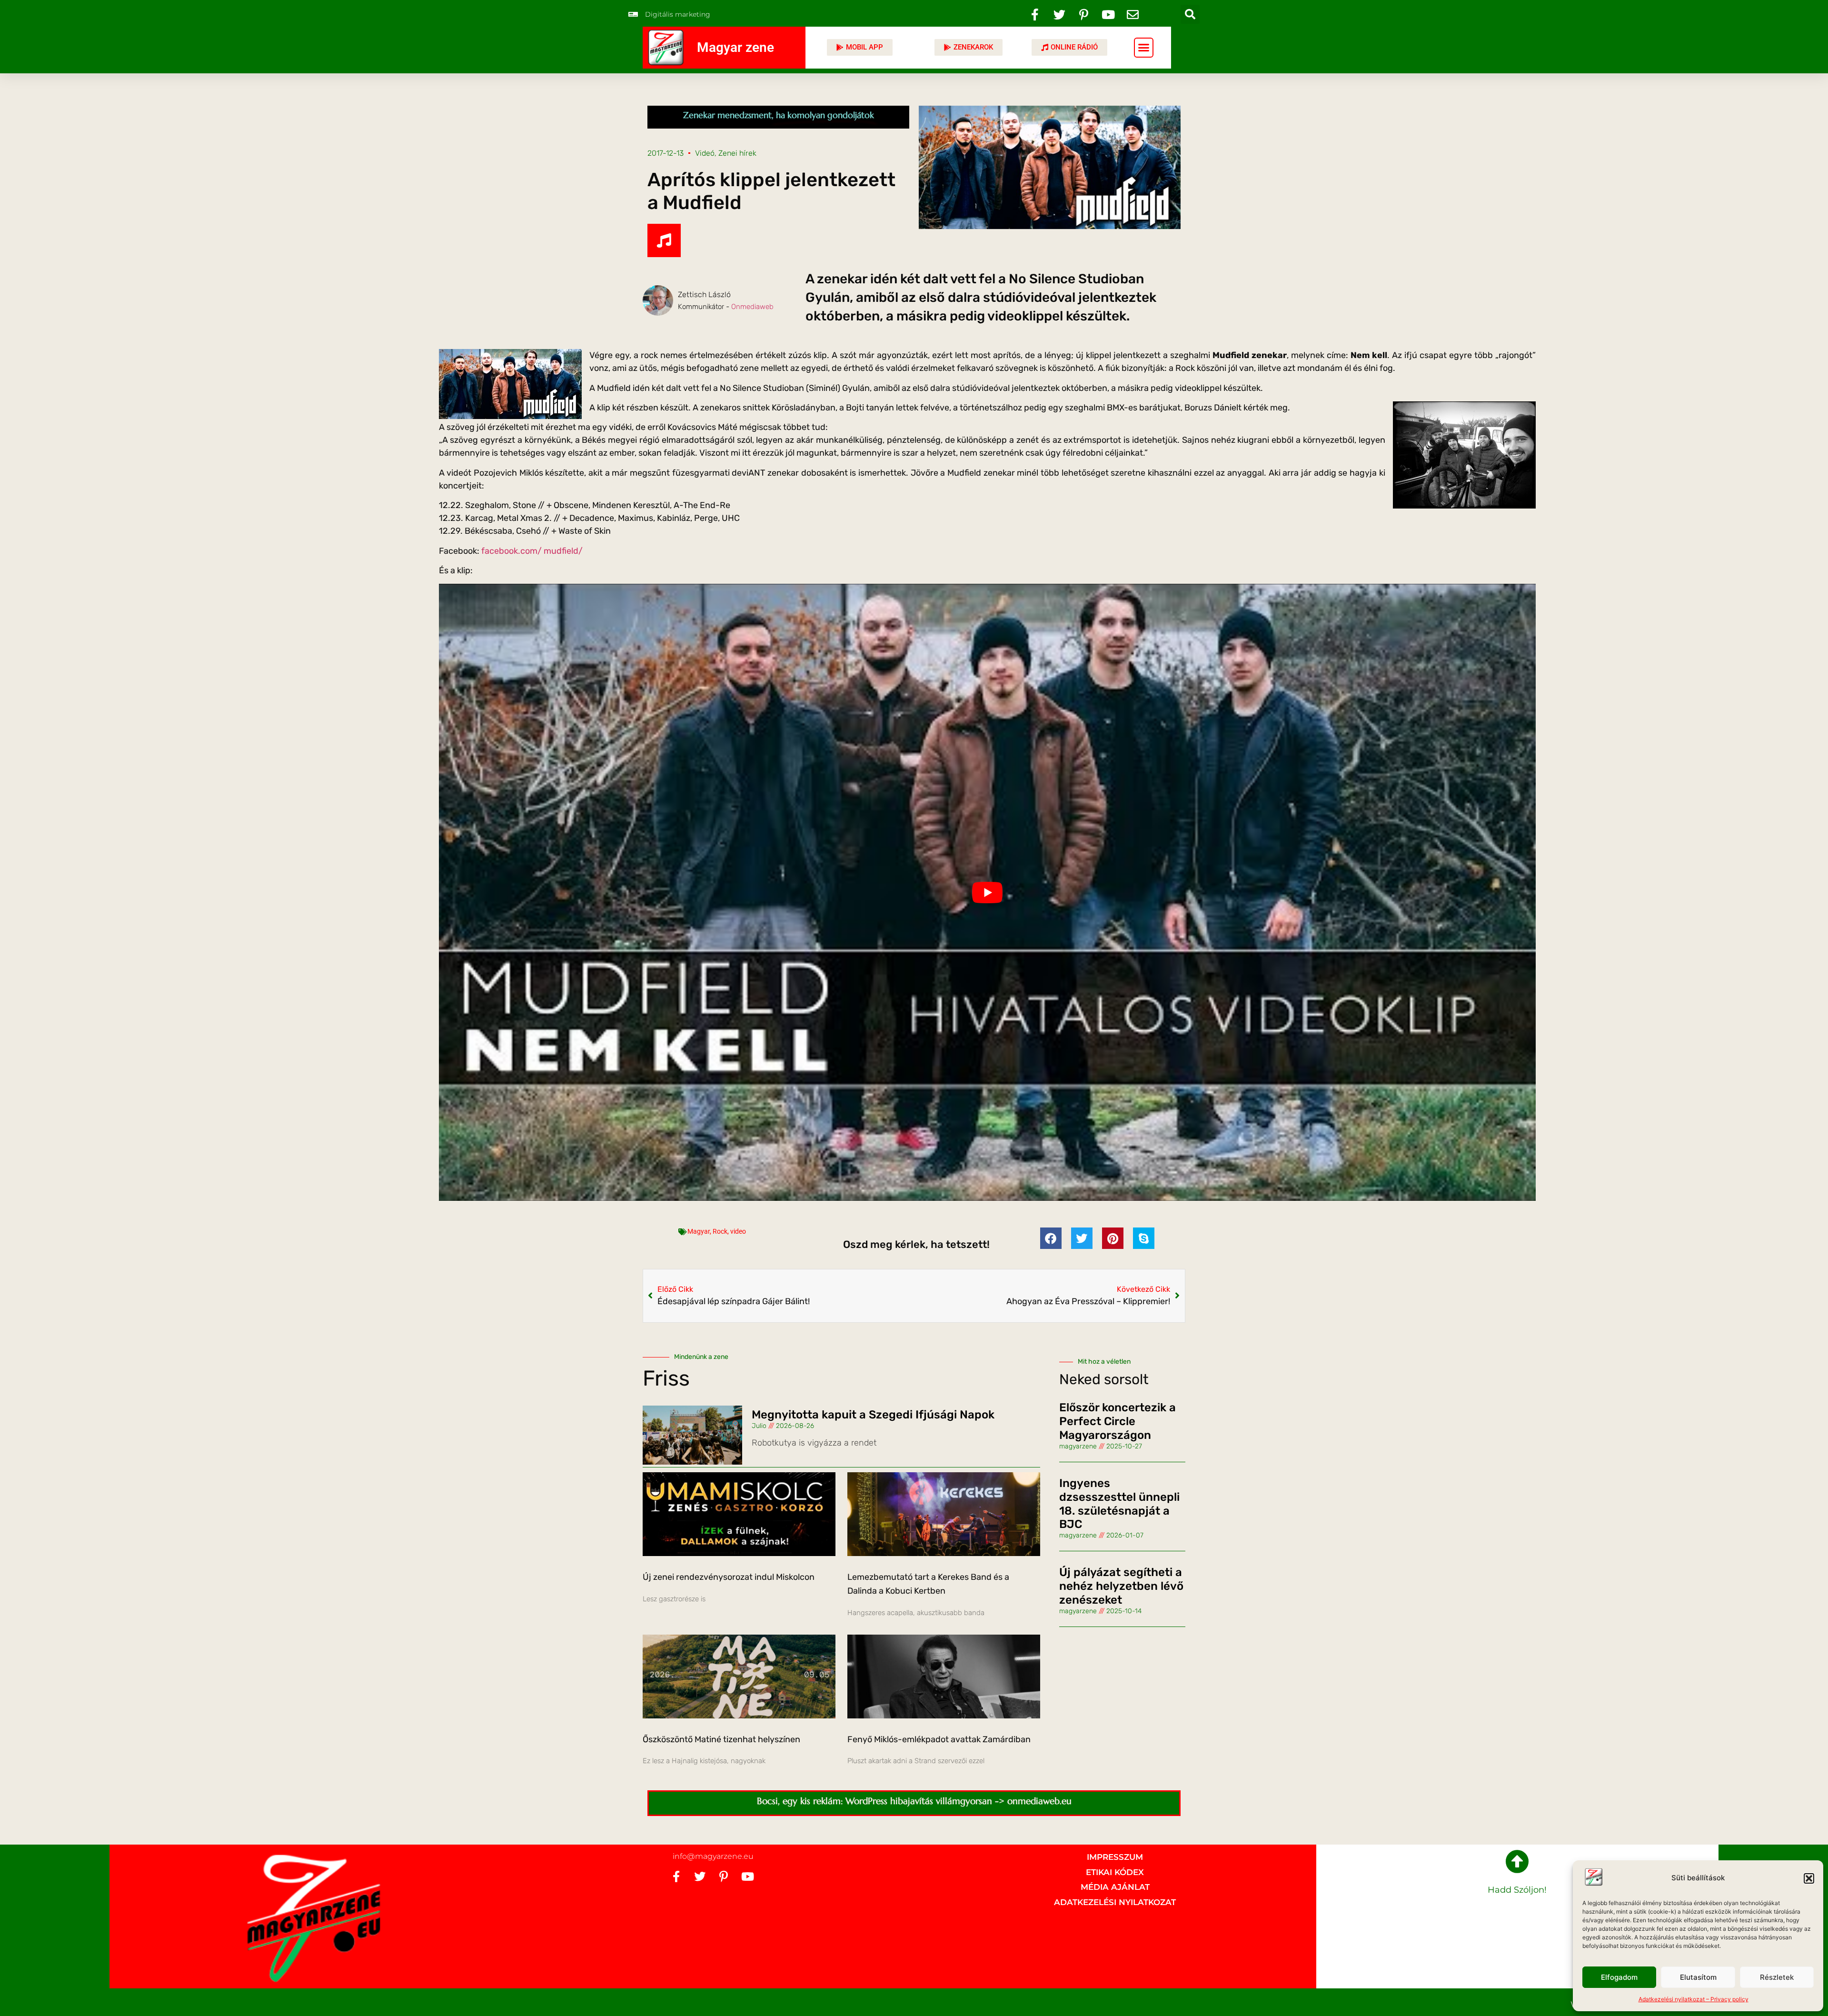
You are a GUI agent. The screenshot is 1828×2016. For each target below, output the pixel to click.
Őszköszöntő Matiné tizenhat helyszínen (721, 1739)
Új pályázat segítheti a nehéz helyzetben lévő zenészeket (1121, 1586)
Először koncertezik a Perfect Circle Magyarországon (1118, 1421)
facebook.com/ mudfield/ (532, 551)
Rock (720, 1231)
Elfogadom (1619, 1977)
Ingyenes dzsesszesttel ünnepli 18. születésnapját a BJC (1119, 1504)
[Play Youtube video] (987, 892)
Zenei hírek (737, 153)
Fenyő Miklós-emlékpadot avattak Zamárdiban (939, 1739)
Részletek (1777, 1977)
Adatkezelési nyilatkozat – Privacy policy (1694, 1999)
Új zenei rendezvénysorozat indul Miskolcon (729, 1577)
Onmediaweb (752, 307)
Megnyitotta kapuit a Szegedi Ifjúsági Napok (873, 1415)
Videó (705, 153)
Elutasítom (1698, 1977)
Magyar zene (735, 47)
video (738, 1231)
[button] (1809, 1878)
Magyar (699, 1231)
